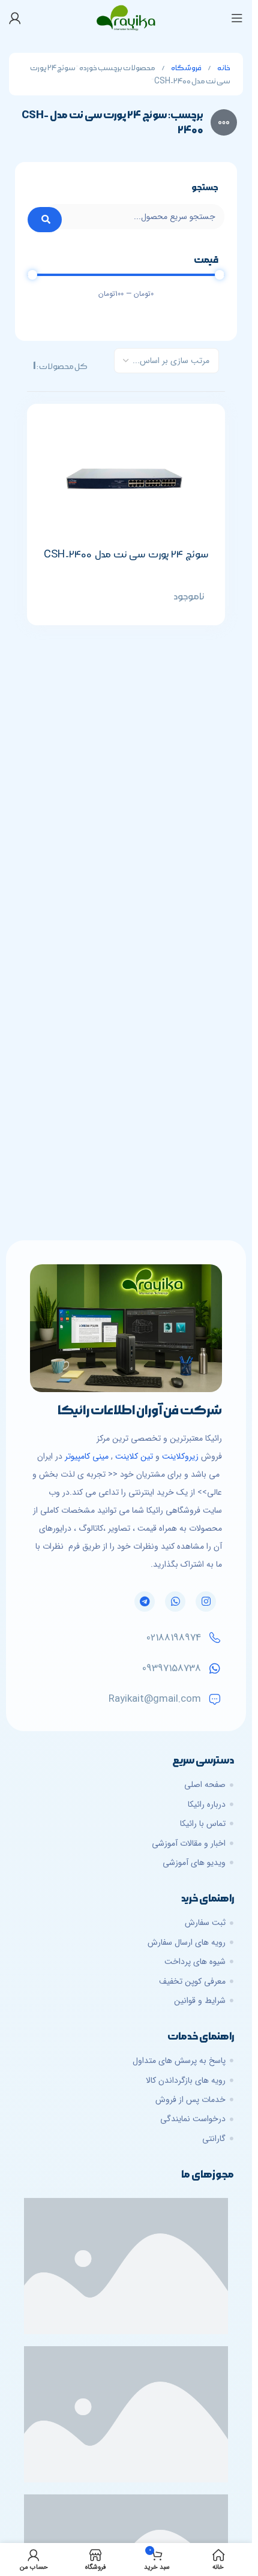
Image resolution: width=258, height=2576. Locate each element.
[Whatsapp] (175, 1602)
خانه (223, 68)
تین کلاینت (134, 1456)
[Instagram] (206, 1602)
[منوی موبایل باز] (237, 18)
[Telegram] (145, 1602)
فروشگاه (186, 68)
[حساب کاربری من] (15, 18)
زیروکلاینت (180, 1456)
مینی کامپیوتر (87, 1456)
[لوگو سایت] (126, 17)
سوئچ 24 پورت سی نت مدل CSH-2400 (126, 554)
